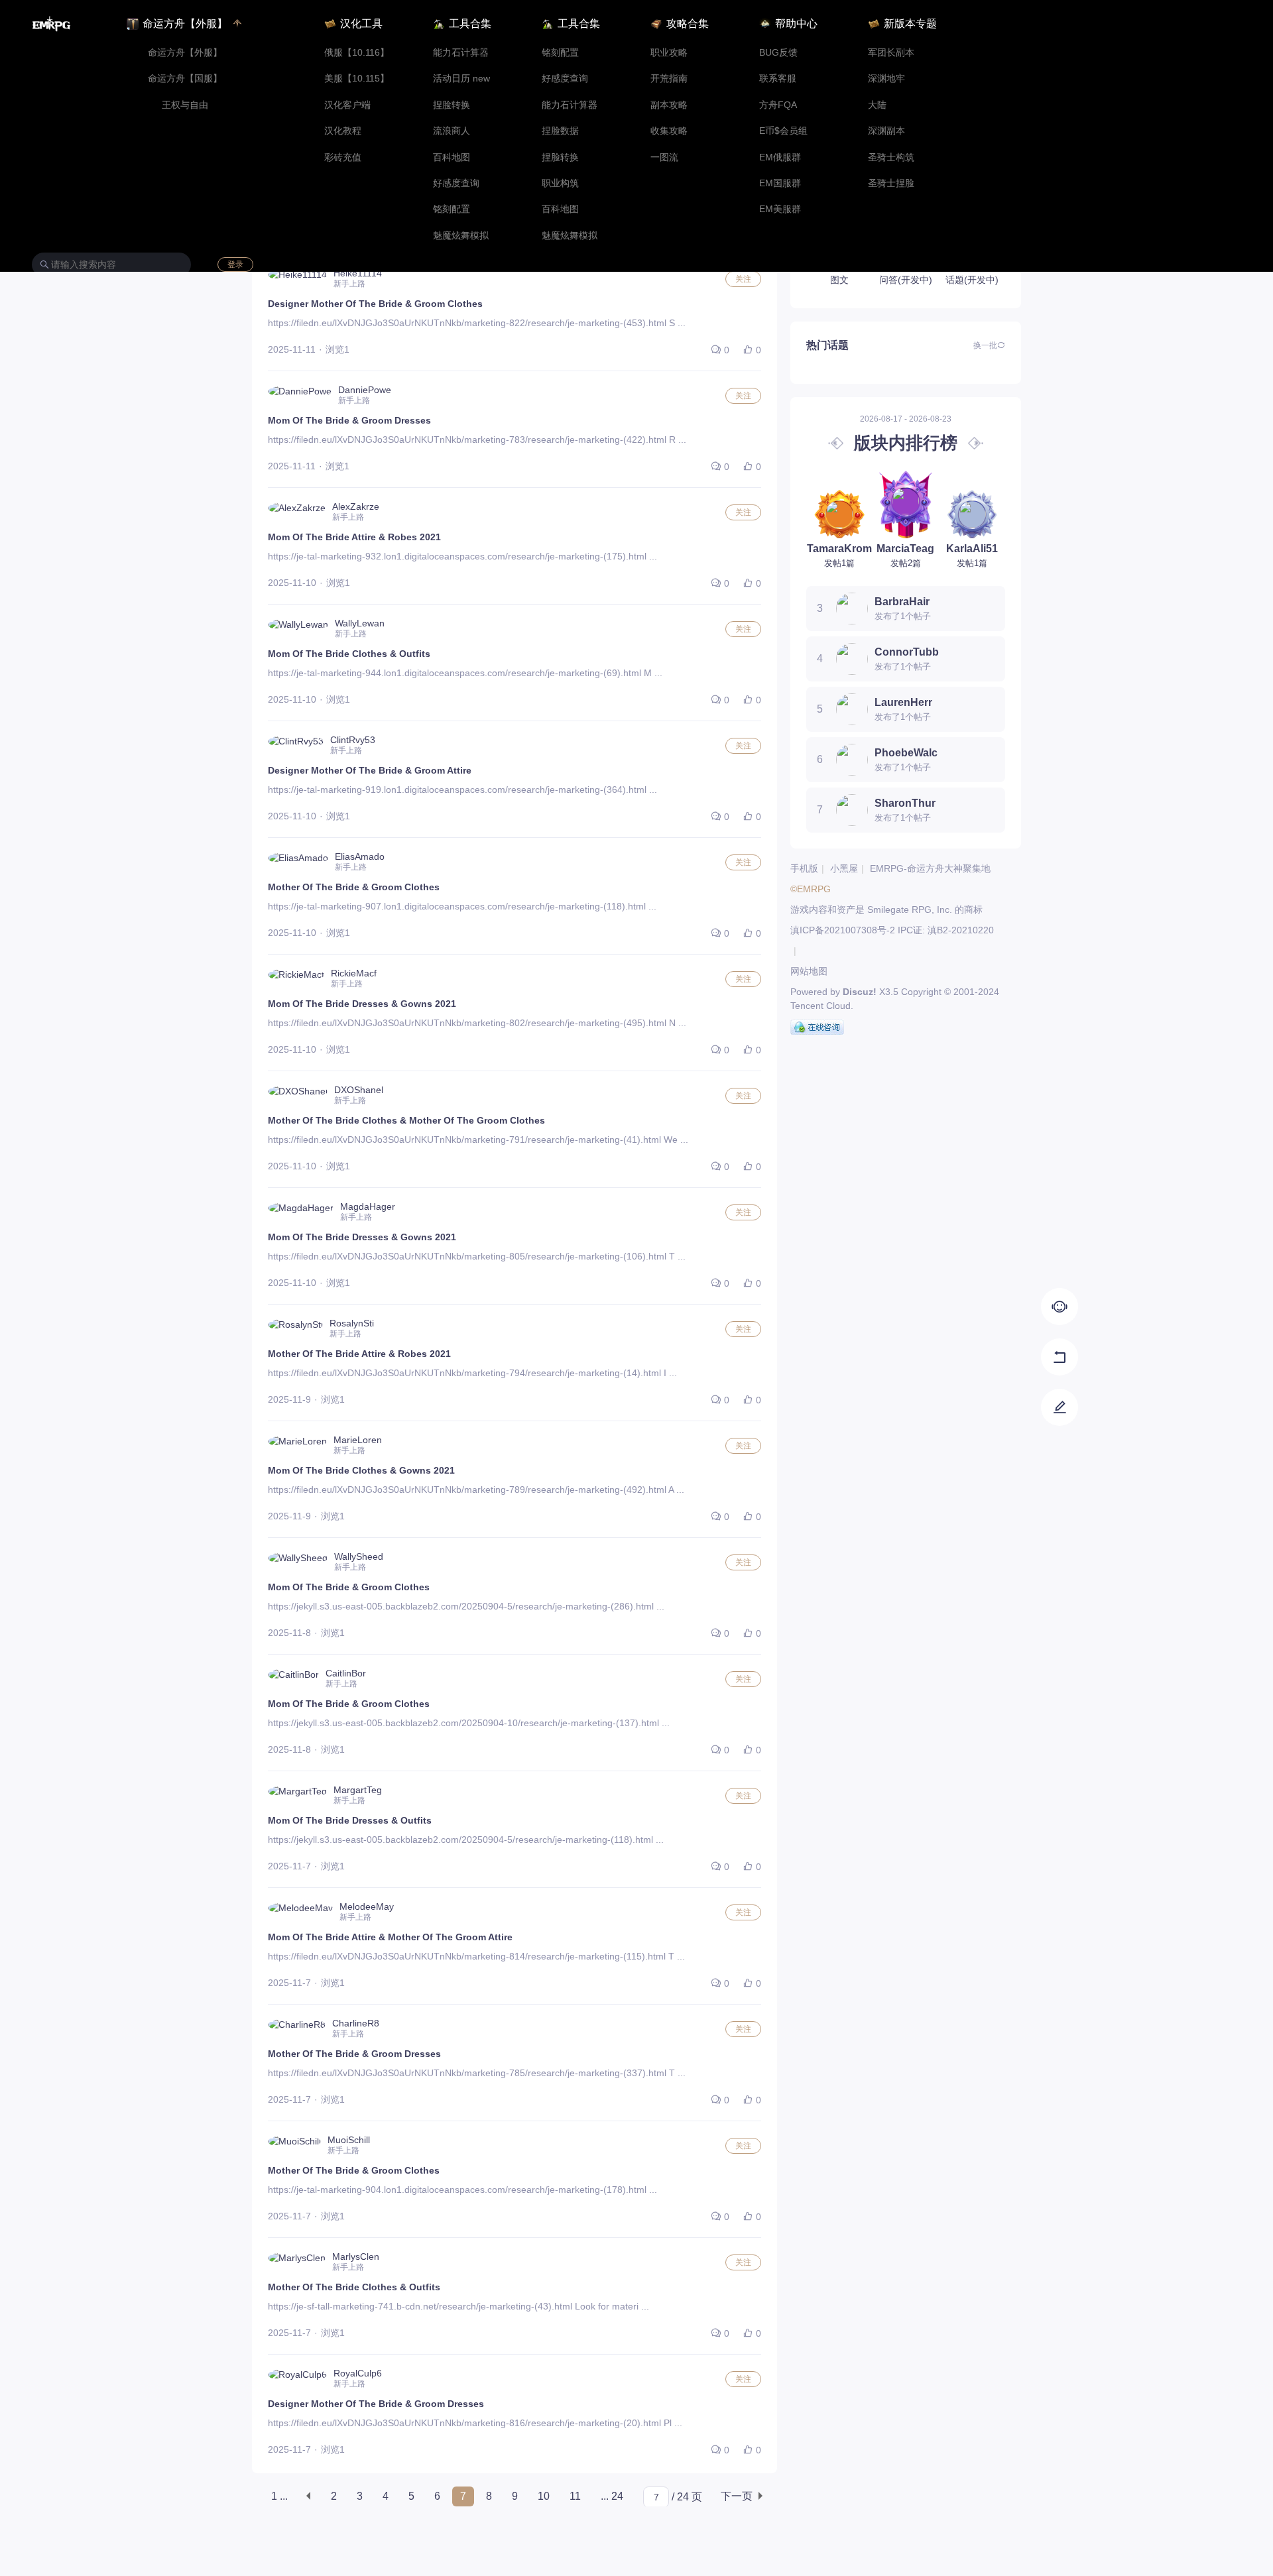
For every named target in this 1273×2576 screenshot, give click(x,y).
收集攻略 (669, 131)
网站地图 (809, 971)
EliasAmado (360, 856)
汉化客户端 (347, 105)
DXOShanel (359, 1090)
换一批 (985, 345)
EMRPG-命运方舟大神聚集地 (930, 868)
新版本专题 (910, 24)
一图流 (664, 157)
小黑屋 (844, 868)
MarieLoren (358, 1440)
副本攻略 (669, 105)
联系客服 (778, 79)
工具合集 (470, 24)
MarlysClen (356, 2256)
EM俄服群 (780, 157)
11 (575, 2496)
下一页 (737, 2496)
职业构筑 (560, 183)
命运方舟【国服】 (185, 79)
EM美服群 (780, 209)
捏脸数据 (560, 131)
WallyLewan (360, 623)
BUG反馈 (778, 53)
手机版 (804, 868)
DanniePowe (365, 390)
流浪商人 (452, 131)
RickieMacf (354, 973)
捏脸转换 (452, 105)
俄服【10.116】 (357, 53)
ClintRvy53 (353, 740)
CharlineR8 (356, 2023)
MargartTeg (358, 1790)
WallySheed (359, 1556)
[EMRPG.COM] (51, 24)
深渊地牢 (886, 79)
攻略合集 (688, 24)
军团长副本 (891, 53)
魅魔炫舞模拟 (461, 236)
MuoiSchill (349, 2140)
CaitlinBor (346, 1673)
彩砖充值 (343, 157)
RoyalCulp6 (358, 2373)
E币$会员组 (783, 131)
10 (544, 2496)
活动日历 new (461, 79)
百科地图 (452, 157)
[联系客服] (1060, 1307)
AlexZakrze (356, 506)
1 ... (279, 2496)
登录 (235, 264)
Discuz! (860, 992)
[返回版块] (1060, 1357)
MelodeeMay (367, 1906)
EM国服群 (780, 183)
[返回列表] (1060, 1407)
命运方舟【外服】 (185, 53)
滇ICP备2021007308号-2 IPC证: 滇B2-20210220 (892, 930)
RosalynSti (352, 1323)
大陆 (877, 105)
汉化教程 (343, 131)
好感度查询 (456, 183)
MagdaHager (368, 1206)
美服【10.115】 (357, 79)
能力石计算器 (461, 53)
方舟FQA (778, 105)
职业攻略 (669, 53)
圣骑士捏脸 (891, 183)
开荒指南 (669, 79)
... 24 (612, 2496)
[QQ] (817, 1027)
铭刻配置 (452, 209)
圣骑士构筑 (891, 157)
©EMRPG (811, 889)
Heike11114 (358, 273)
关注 (743, 279)
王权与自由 (185, 105)
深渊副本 (886, 131)
